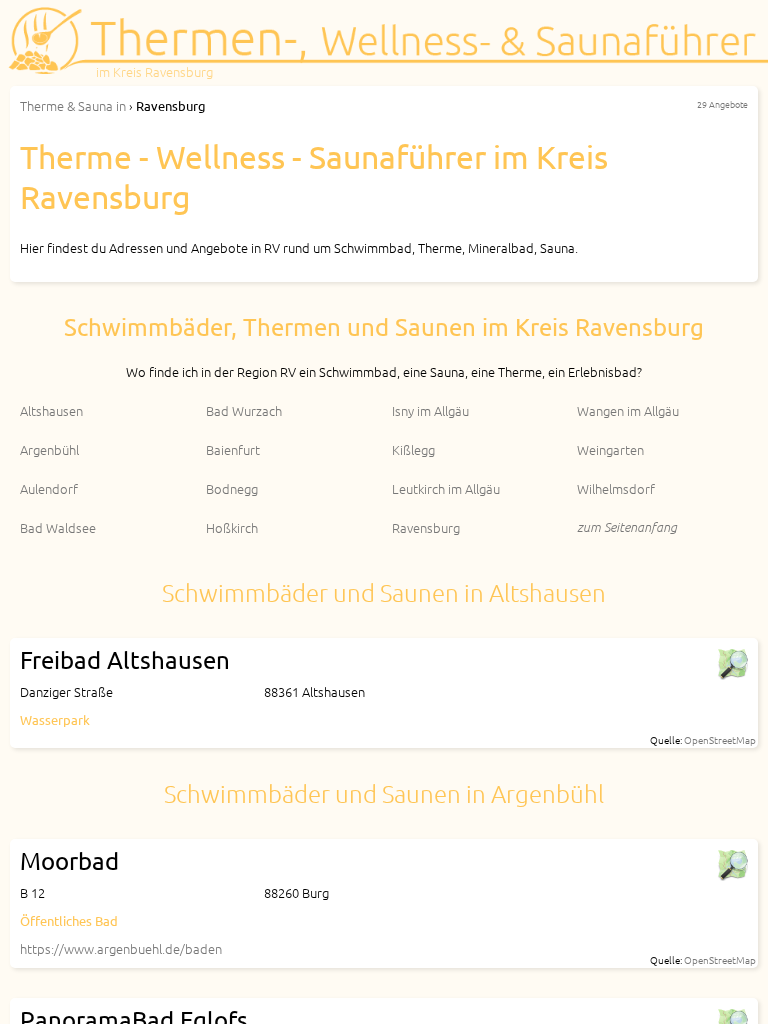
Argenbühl (49, 449)
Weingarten (610, 449)
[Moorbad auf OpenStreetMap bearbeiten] (732, 865)
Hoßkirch (232, 527)
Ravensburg (426, 527)
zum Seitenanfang (627, 526)
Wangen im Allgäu (628, 410)
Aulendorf (49, 488)
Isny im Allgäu (430, 410)
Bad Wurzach (244, 410)
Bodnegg (232, 488)
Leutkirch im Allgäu (446, 488)
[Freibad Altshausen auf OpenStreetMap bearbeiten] (732, 664)
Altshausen (51, 410)
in (73, 105)
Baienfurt (233, 449)
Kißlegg (413, 449)
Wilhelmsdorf (616, 488)
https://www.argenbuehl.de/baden (121, 948)
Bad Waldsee (58, 527)
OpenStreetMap (720, 739)
